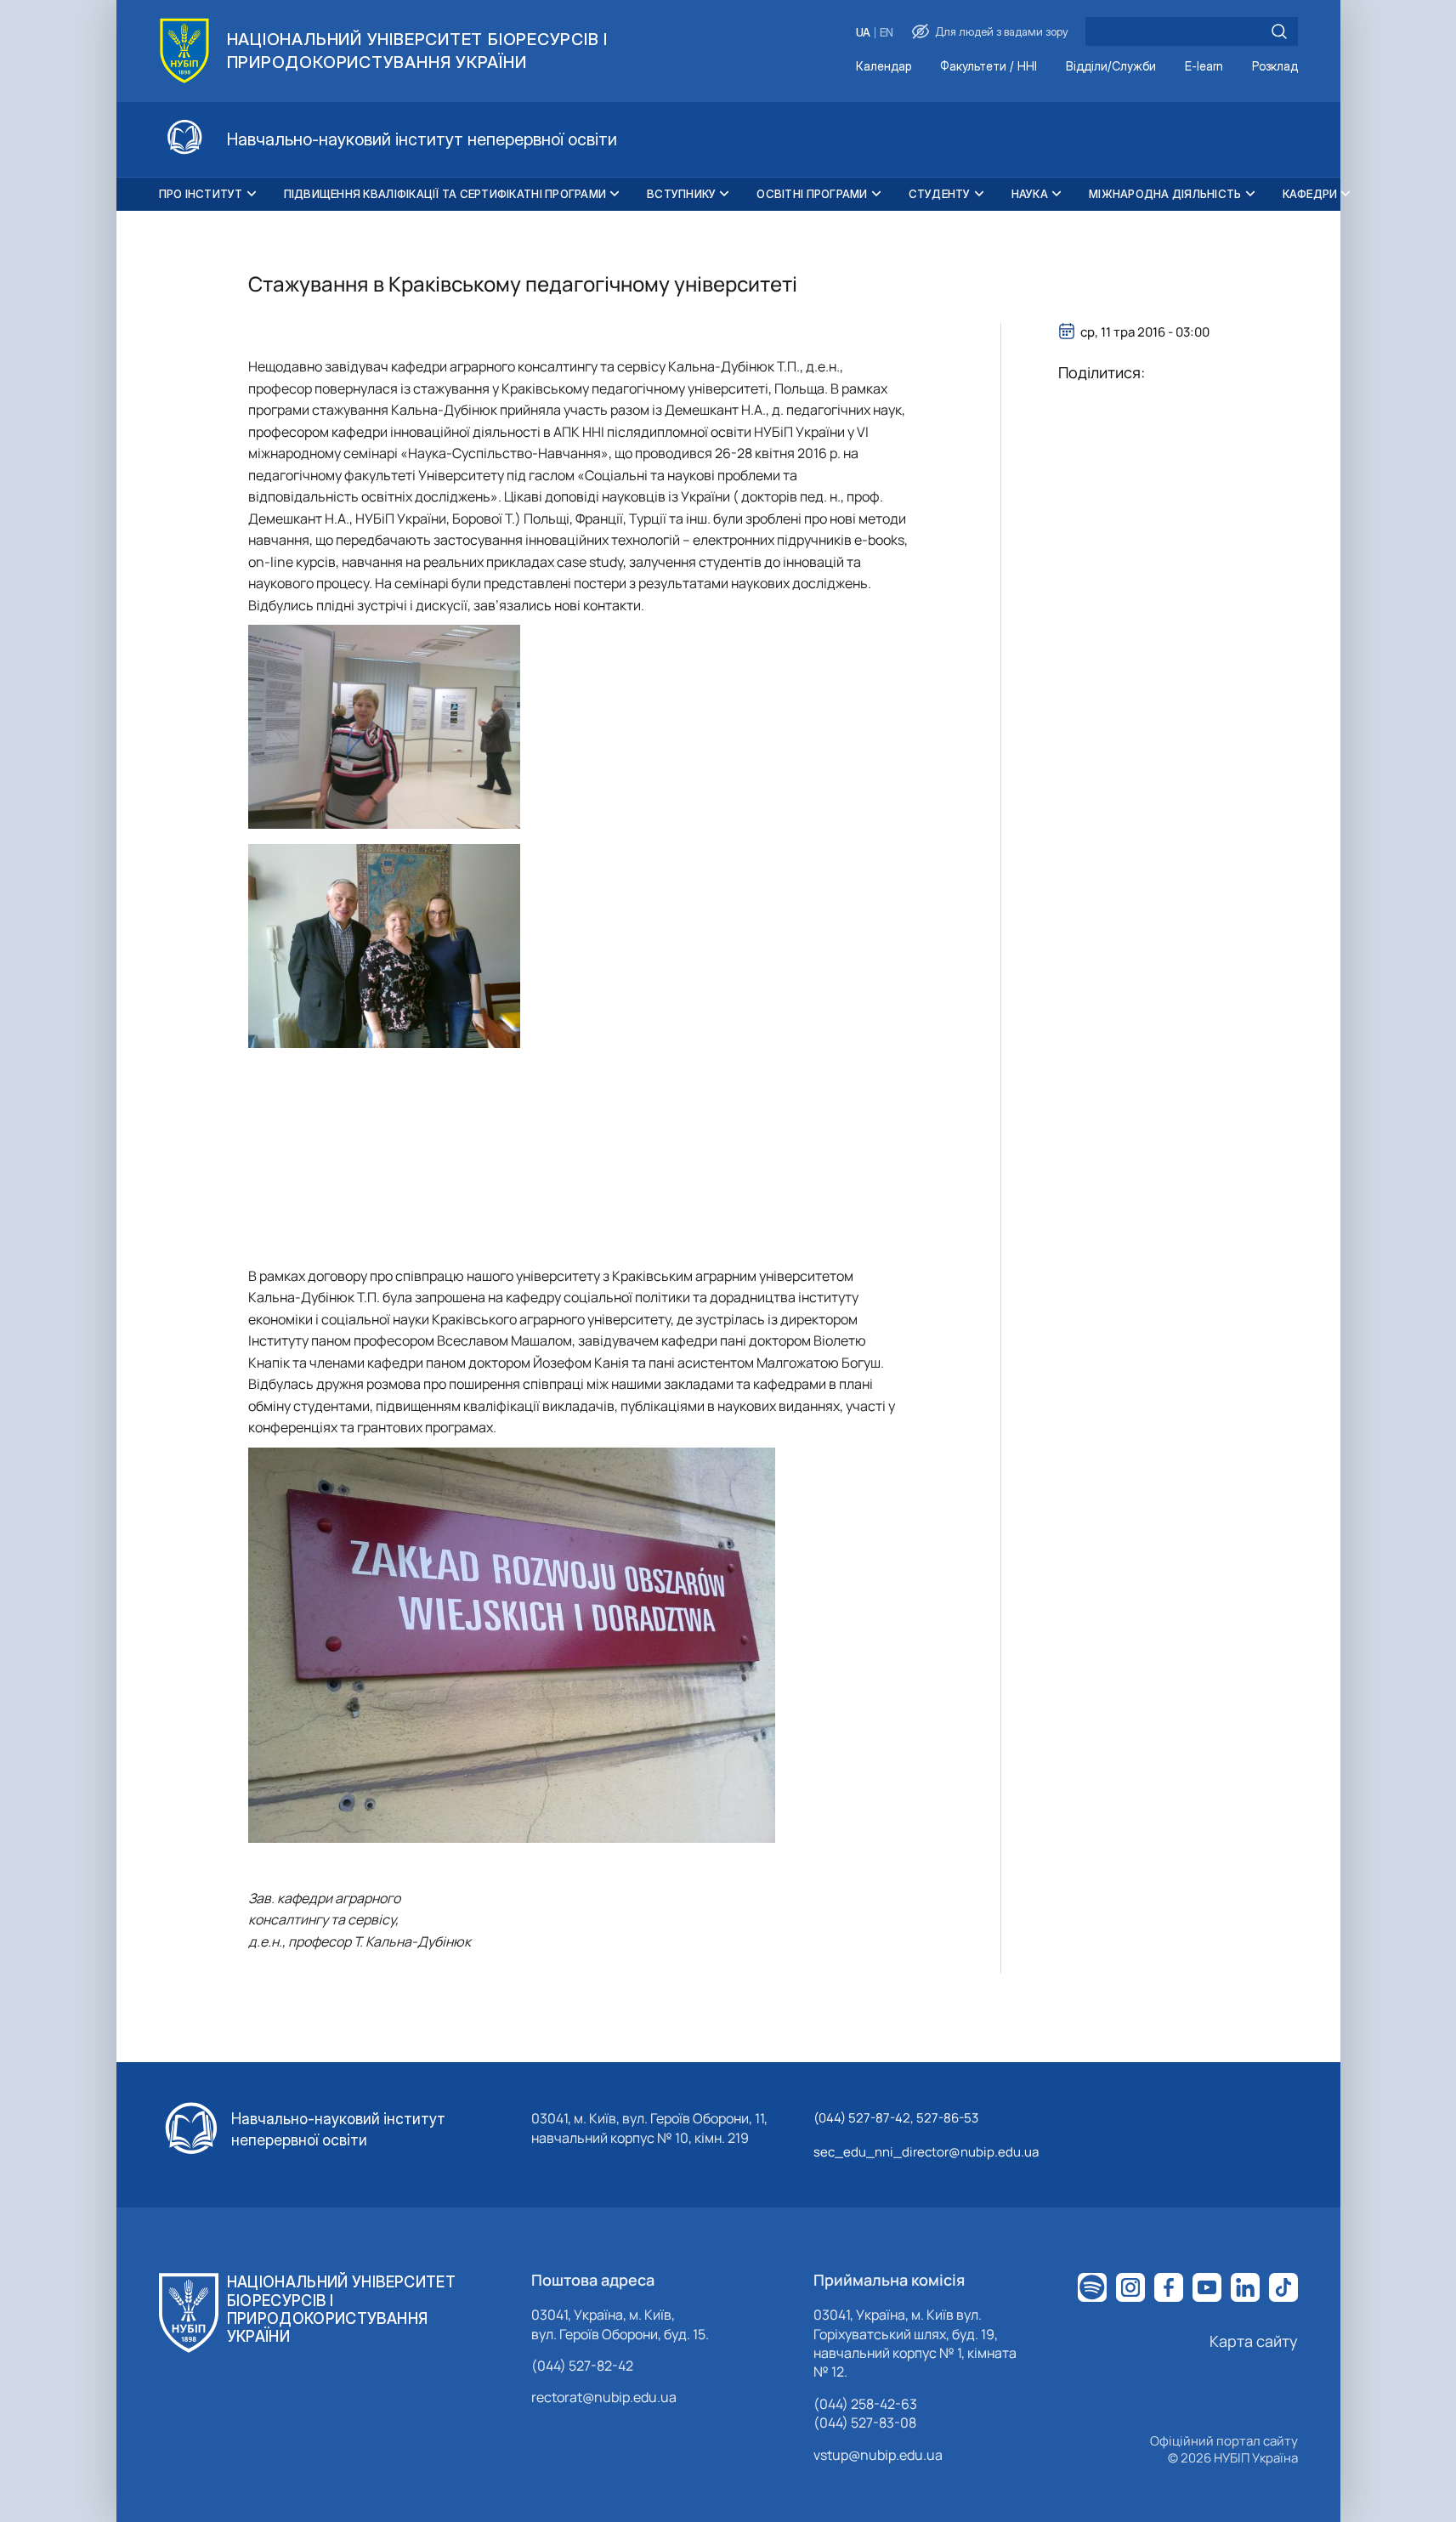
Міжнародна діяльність (1165, 194)
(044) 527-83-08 (865, 2423)
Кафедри (1310, 194)
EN (887, 33)
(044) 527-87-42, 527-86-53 (896, 2118)
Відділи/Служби (1111, 67)
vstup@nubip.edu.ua (878, 2455)
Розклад (1275, 67)
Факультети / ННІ (989, 67)
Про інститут (201, 194)
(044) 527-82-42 (582, 2366)
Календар (884, 67)
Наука (1030, 194)
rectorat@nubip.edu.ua (604, 2397)
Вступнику (681, 194)
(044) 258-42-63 (865, 2404)
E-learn (1204, 67)
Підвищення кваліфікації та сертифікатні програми (445, 194)
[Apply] (1279, 31)
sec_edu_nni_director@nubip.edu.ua (926, 2152)
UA (863, 33)
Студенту (940, 194)
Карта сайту (1254, 2341)
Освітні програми (812, 194)
